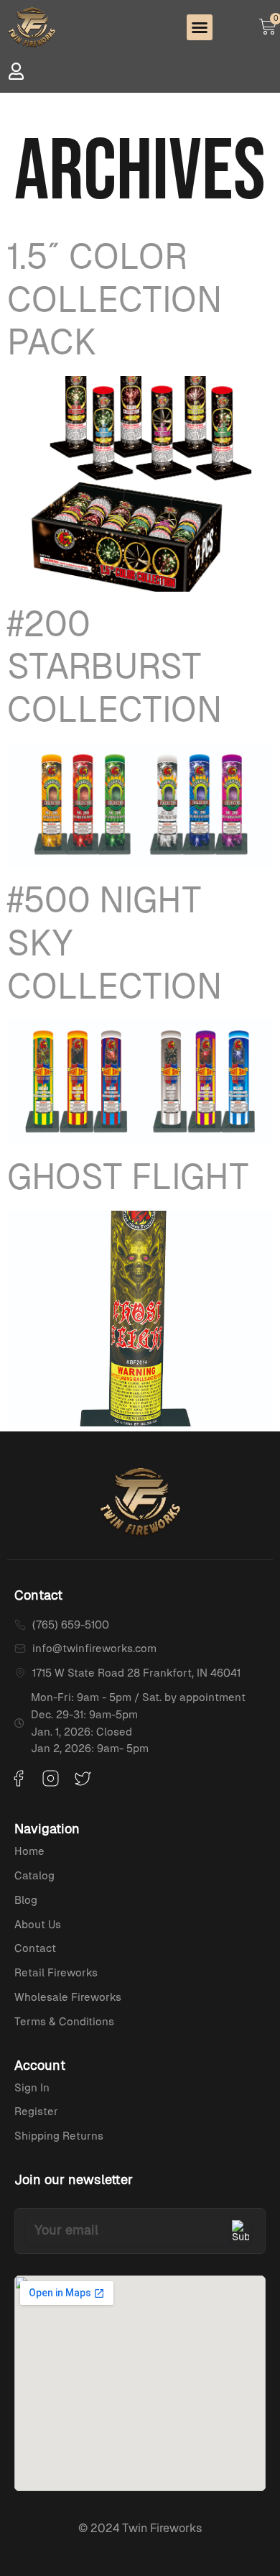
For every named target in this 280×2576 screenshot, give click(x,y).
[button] (200, 27)
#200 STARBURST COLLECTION (115, 666)
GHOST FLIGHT (128, 1177)
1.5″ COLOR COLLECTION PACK (115, 299)
